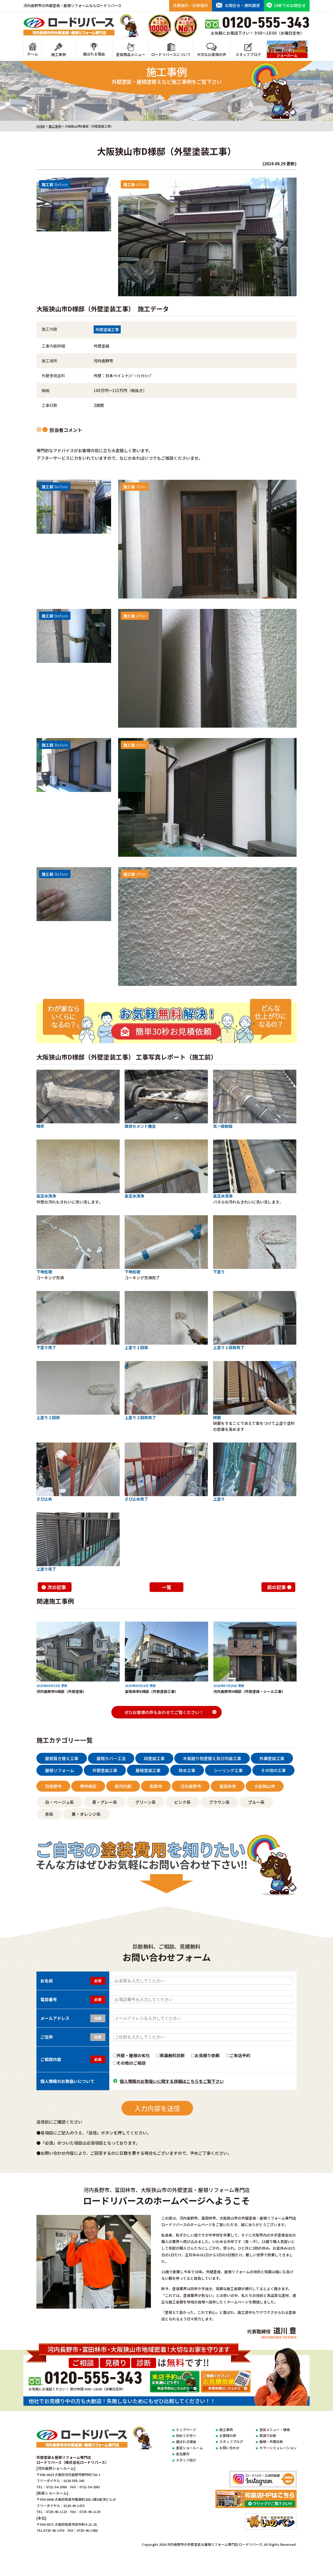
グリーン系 (146, 1802)
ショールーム (287, 58)
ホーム (33, 54)
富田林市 (228, 1786)
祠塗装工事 (154, 1758)
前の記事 (277, 1587)
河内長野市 (191, 1786)
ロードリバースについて (171, 54)
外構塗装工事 (272, 1758)
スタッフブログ (248, 54)
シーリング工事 (228, 1770)
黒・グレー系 (105, 1802)
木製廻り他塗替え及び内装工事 (212, 1758)
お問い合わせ (229, 2448)
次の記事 (57, 1587)
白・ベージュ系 (59, 1802)
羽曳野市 (53, 1786)
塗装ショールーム (189, 2448)
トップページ (186, 2430)
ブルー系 (256, 1802)
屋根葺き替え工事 (62, 1758)
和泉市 (156, 1786)
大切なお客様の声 (212, 54)
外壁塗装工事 (107, 329)
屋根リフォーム (60, 1770)
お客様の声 (228, 2436)
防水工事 (187, 1770)
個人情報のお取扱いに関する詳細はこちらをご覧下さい (172, 2081)
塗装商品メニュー (131, 54)
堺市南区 (88, 1786)
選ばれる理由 (94, 54)
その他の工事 (273, 1770)
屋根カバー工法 (111, 1758)
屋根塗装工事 (148, 1770)
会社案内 (183, 2454)
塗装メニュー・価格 (275, 2430)
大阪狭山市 (265, 1786)
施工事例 (59, 54)
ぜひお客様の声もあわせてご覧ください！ (164, 1712)
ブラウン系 (219, 1802)
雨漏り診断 (268, 2436)
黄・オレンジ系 (86, 1814)
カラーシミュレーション (278, 2448)
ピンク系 (182, 1802)
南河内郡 (123, 1786)
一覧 (166, 1587)
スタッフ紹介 (186, 2460)
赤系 (49, 1814)
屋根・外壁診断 (271, 2442)
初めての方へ (186, 2436)
